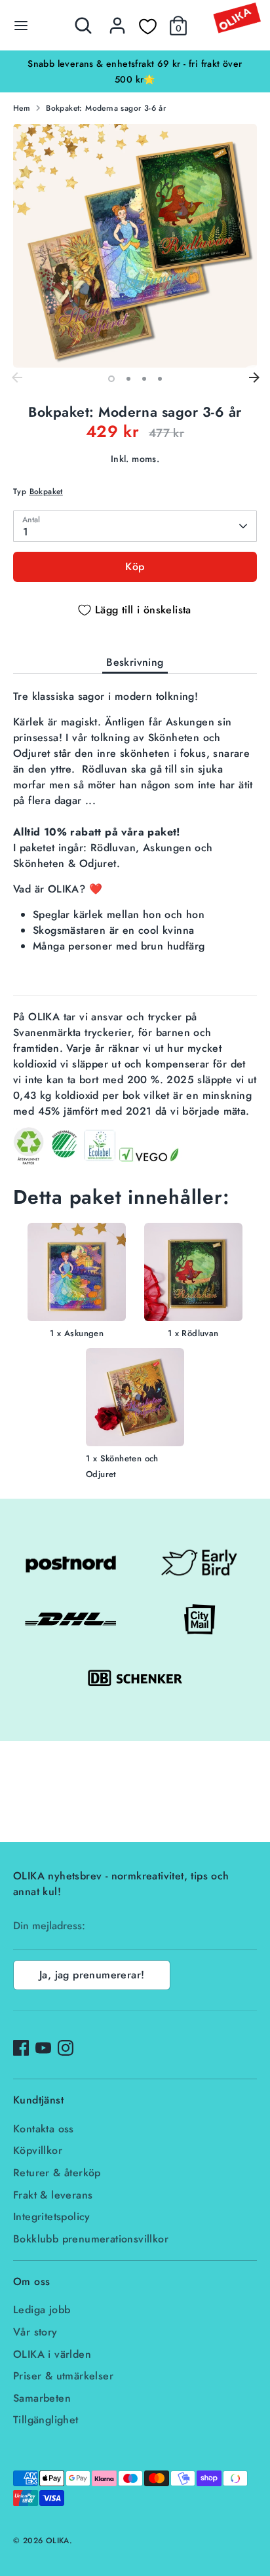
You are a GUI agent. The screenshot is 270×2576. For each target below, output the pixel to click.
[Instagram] (66, 2048)
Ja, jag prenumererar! (92, 1975)
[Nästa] (254, 378)
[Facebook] (21, 2048)
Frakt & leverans (53, 2195)
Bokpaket (46, 491)
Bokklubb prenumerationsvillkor (91, 2239)
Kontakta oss (44, 2129)
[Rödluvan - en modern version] (193, 1274)
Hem (22, 108)
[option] (135, 71)
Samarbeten (42, 2398)
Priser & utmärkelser (63, 2376)
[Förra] (16, 378)
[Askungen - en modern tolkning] (77, 1274)
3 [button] (144, 379)
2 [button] (128, 379)
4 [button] (160, 379)
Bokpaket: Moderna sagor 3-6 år (106, 108)
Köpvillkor (38, 2150)
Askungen (84, 1333)
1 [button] (111, 379)
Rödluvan (200, 1333)
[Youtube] (43, 2048)
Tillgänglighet (46, 2420)
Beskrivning (135, 662)
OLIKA (58, 2541)
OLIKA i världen (52, 2354)
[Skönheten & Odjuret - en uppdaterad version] (135, 1399)
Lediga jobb (42, 2310)
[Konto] (117, 20)
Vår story (35, 2332)
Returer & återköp (57, 2173)
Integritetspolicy (52, 2217)
